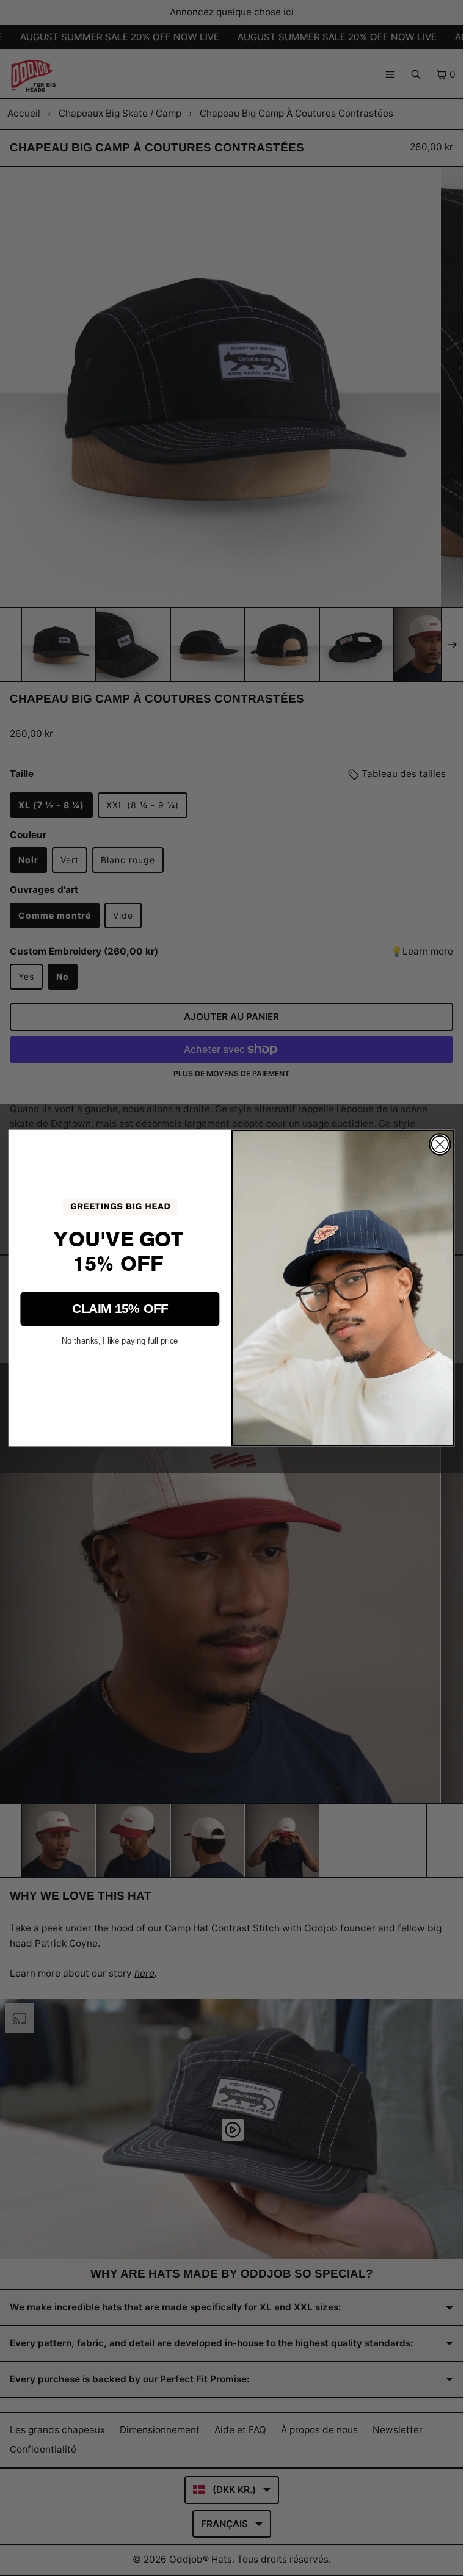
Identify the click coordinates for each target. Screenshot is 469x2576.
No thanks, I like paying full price (120, 1340)
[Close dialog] (440, 1144)
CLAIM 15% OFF (120, 1308)
